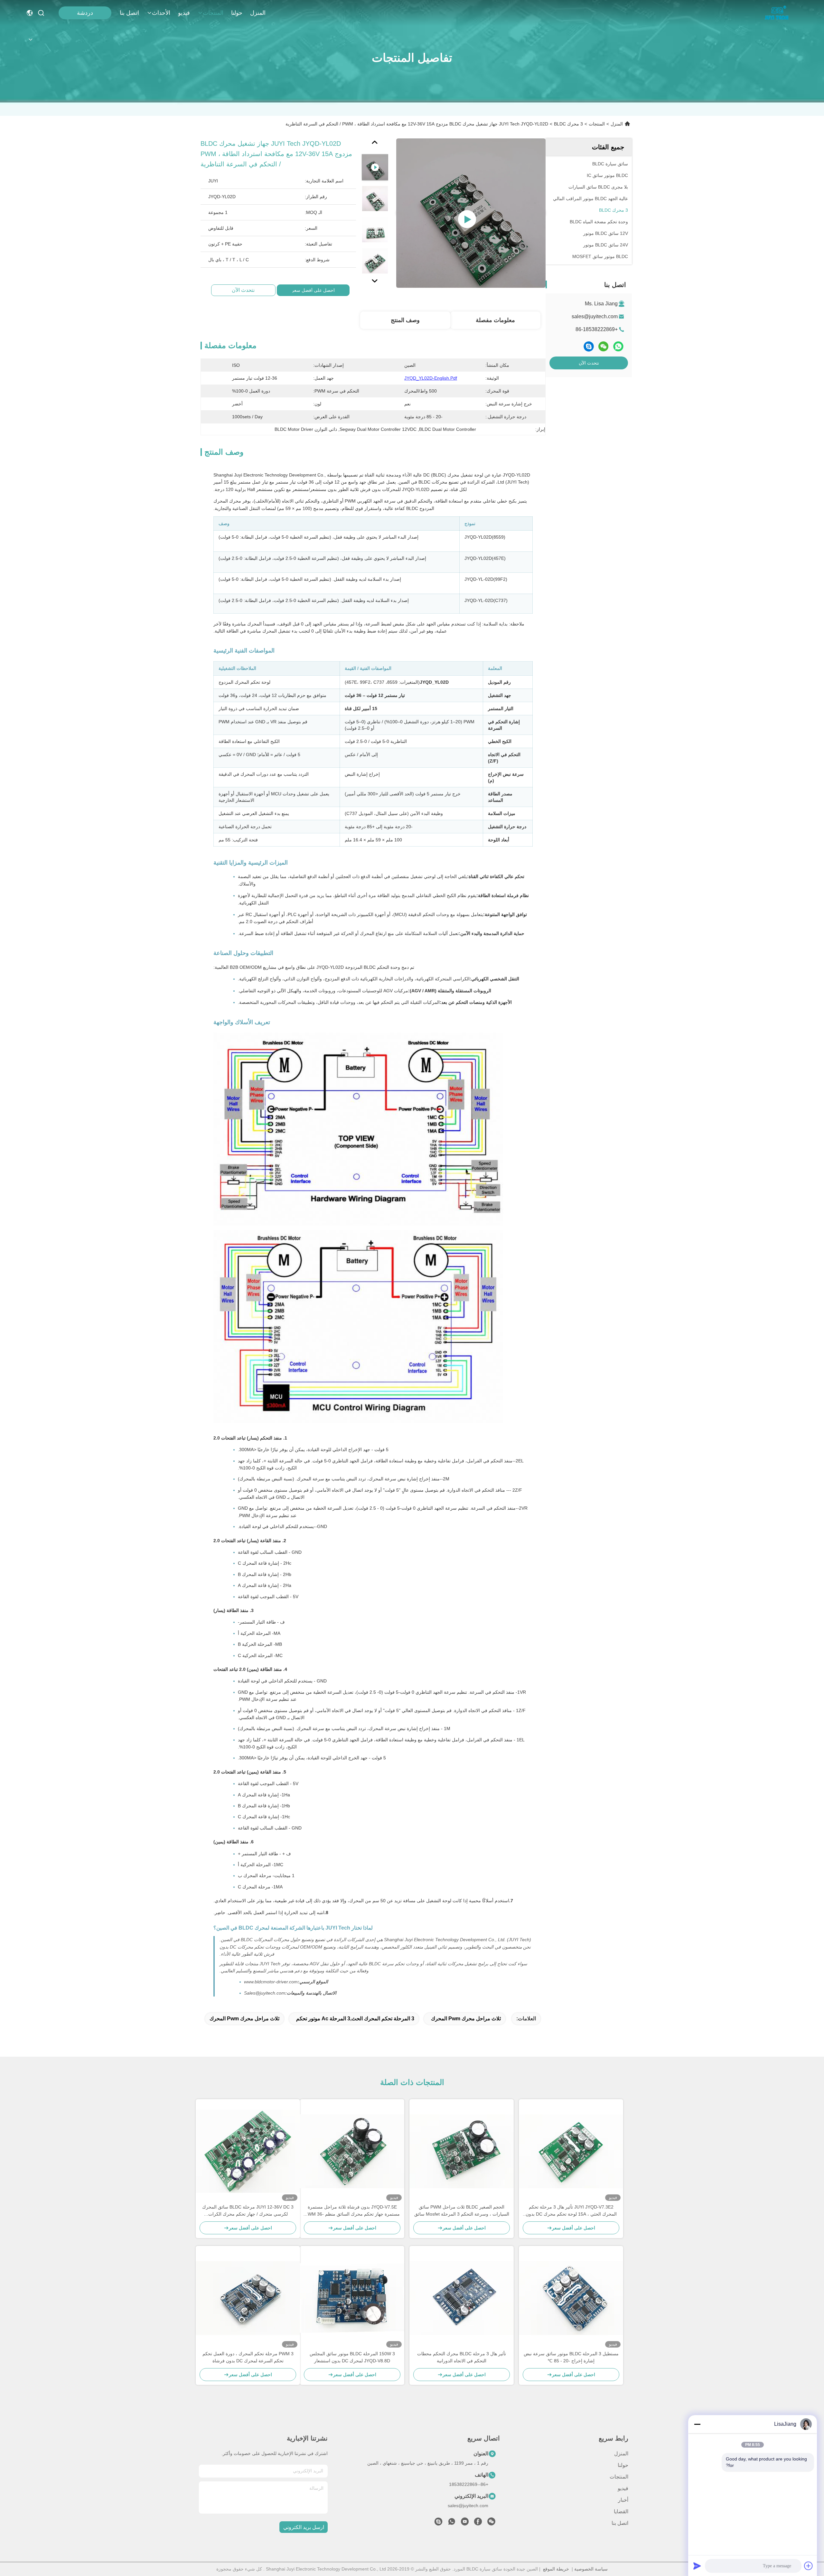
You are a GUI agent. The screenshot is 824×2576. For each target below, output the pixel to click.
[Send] (697, 2566)
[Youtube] (465, 2523)
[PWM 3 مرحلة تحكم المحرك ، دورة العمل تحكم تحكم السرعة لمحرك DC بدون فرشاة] (248, 2298)
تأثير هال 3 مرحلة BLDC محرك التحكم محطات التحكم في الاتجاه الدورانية (462, 2357)
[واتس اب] (618, 346)
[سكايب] (589, 346)
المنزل (258, 13)
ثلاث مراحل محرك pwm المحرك (466, 2019)
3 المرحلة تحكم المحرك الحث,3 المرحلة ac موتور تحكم (355, 2019)
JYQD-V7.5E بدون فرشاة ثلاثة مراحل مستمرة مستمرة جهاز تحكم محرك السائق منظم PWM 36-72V (352, 2211)
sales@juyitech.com (595, 316)
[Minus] (697, 2424)
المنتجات (213, 13)
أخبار (623, 2500)
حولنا (237, 13)
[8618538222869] (452, 2523)
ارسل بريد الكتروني (304, 2527)
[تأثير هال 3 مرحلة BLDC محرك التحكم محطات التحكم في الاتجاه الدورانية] (462, 2298)
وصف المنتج (405, 320)
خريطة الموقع (556, 2569)
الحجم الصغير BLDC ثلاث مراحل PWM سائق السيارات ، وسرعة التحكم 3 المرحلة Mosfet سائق (462, 2210)
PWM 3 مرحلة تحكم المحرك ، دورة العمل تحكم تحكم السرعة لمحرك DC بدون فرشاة (248, 2357)
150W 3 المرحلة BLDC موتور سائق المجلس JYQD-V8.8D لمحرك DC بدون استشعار (352, 2357)
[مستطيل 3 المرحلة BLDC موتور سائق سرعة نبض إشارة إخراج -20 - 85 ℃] (571, 2298)
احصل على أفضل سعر (313, 290)
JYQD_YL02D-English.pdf (431, 378)
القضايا (621, 2511)
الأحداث (161, 13)
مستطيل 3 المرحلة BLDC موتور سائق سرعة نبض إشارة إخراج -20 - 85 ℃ (571, 2357)
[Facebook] (478, 2523)
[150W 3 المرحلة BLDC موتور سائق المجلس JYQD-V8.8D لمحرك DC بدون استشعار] (352, 2298)
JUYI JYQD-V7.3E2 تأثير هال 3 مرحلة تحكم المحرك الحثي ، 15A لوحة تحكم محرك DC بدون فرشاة (571, 2211)
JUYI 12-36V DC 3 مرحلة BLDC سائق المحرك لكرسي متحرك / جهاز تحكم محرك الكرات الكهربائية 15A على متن (248, 2211)
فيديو (184, 13)
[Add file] (809, 2566)
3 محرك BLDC (568, 124)
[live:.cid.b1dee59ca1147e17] (438, 2523)
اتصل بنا (129, 13)
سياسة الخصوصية (591, 2569)
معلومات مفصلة (495, 320)
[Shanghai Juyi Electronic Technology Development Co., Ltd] (778, 13)
